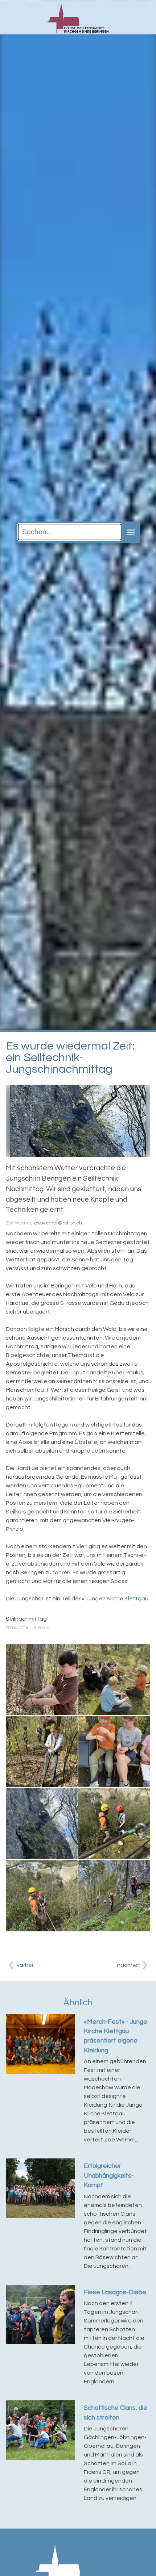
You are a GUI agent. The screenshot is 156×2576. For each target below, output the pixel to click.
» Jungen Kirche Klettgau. (116, 1599)
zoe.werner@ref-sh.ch (58, 1223)
